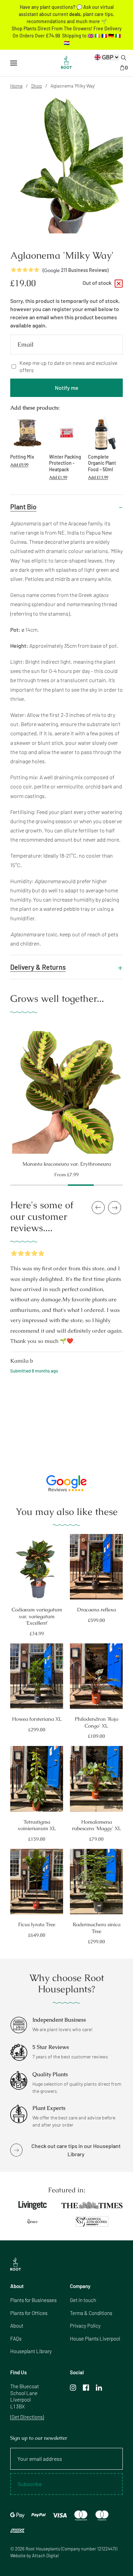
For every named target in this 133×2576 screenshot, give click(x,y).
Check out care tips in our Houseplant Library (76, 2150)
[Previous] (4, 1089)
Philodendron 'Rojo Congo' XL (97, 1722)
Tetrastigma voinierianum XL (37, 1825)
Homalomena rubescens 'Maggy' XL (97, 1825)
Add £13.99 (98, 477)
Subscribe (30, 2484)
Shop (36, 86)
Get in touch (83, 2300)
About (17, 2326)
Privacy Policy (85, 2326)
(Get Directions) (27, 2417)
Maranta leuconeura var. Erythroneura (67, 1164)
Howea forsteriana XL (37, 1719)
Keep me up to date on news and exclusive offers (68, 366)
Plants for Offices (29, 2313)
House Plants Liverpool (95, 2339)
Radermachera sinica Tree (97, 1928)
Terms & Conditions (91, 2313)
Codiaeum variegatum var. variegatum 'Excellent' (37, 1616)
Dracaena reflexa (97, 1609)
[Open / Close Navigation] (14, 63)
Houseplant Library (31, 2351)
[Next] (129, 1089)
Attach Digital (45, 2556)
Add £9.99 (19, 465)
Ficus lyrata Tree (37, 1924)
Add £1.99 (58, 477)
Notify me (67, 388)
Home (16, 86)
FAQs (16, 2339)
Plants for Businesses (33, 2300)
